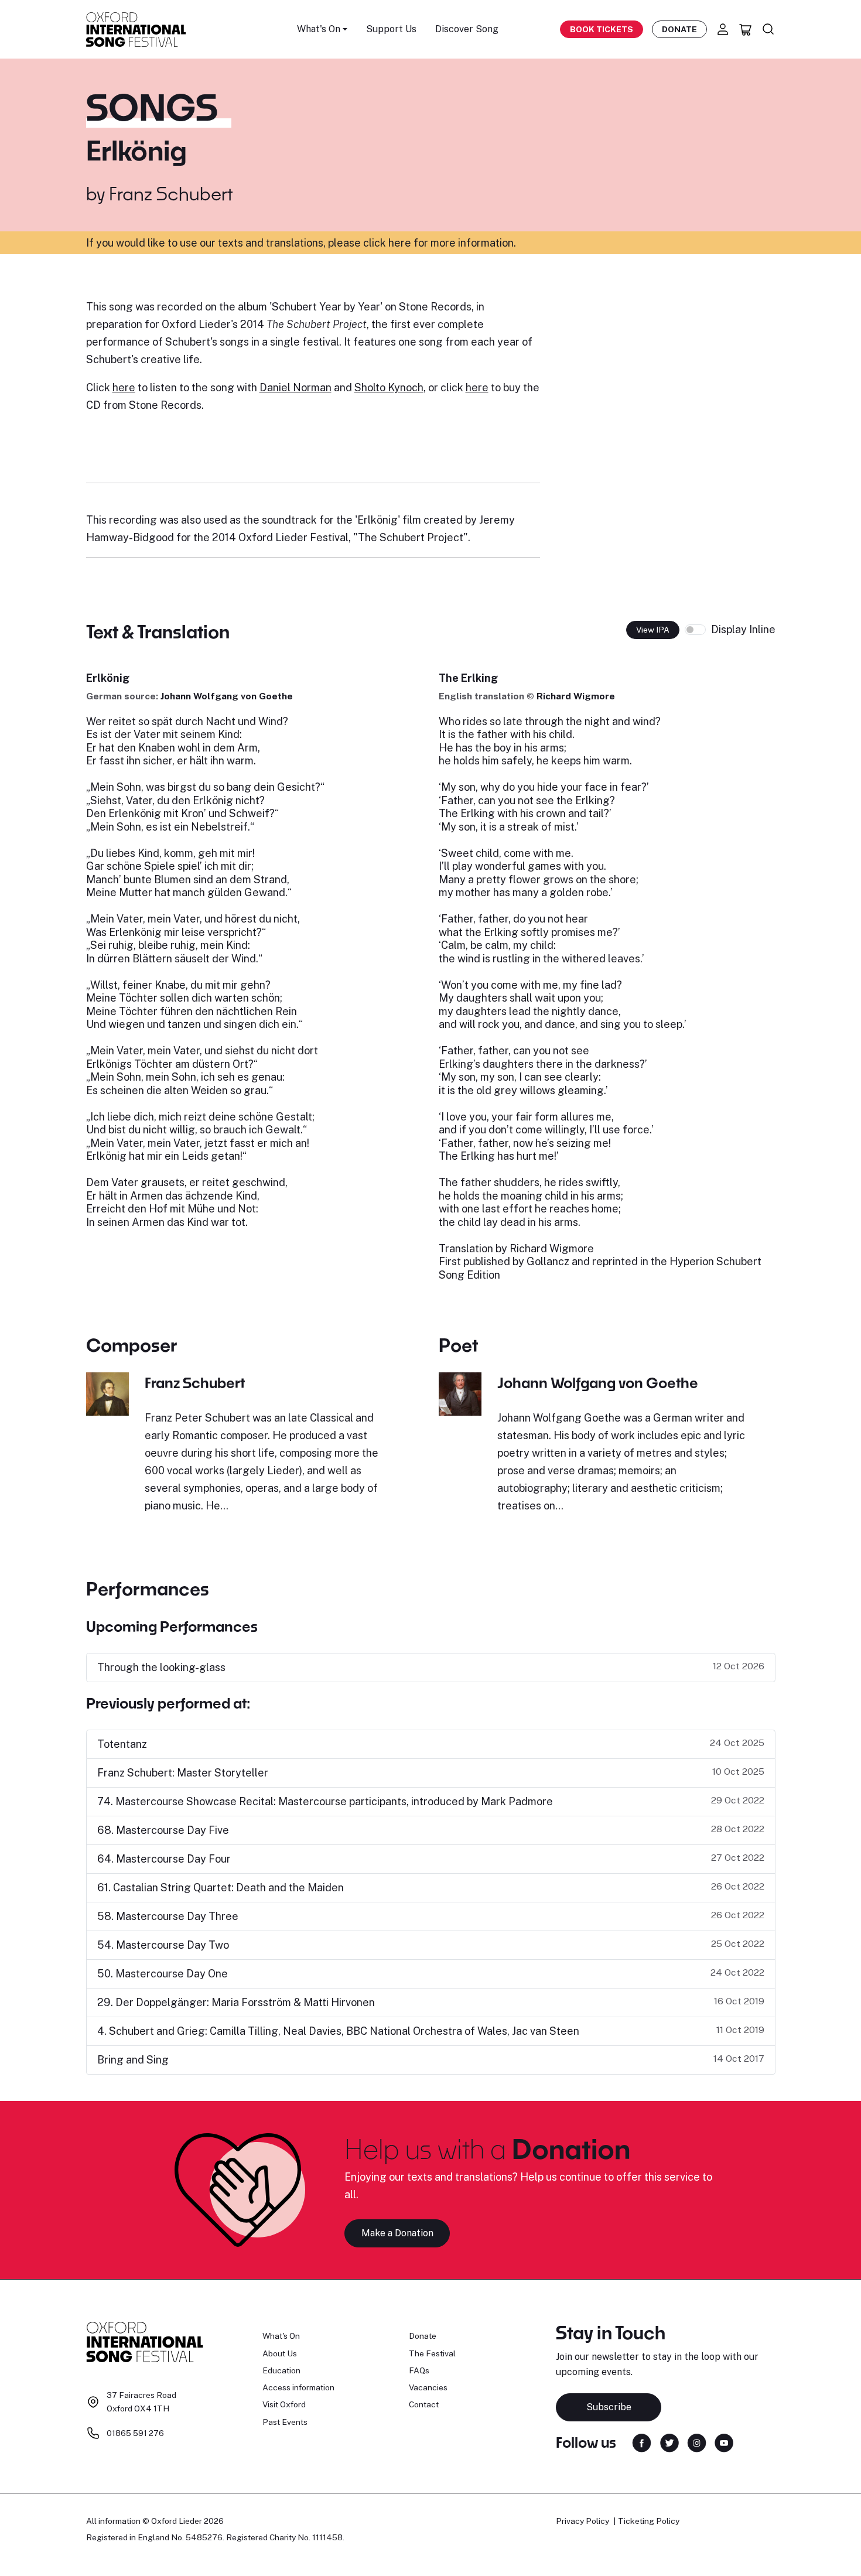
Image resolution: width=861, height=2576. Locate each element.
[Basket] (746, 29)
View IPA (653, 630)
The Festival (432, 2353)
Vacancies (428, 2387)
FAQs (419, 2370)
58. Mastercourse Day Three (168, 1916)
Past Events (285, 2422)
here (124, 387)
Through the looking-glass (161, 1667)
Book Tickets (602, 29)
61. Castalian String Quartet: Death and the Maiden (221, 1887)
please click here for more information (421, 243)
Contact (424, 2404)
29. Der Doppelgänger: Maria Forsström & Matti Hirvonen (236, 2002)
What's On (281, 2336)
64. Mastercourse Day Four (164, 1859)
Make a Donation (397, 2233)
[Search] (768, 29)
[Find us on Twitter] (669, 2442)
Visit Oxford (284, 2404)
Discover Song (467, 29)
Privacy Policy (582, 2521)
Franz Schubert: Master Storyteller (183, 1773)
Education (281, 2370)
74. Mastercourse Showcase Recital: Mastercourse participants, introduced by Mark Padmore (325, 1801)
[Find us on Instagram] (697, 2442)
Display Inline (743, 629)
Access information (298, 2387)
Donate (679, 29)
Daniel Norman (295, 387)
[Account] (723, 29)
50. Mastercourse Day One (163, 1974)
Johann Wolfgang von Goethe (227, 696)
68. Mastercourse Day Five (163, 1830)
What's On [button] (319, 29)
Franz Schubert (171, 193)
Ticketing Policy (649, 2521)
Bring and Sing (133, 2060)
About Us (280, 2353)
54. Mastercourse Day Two (163, 1945)
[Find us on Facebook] (642, 2442)
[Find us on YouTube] (724, 2442)
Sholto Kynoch (389, 387)
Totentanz (122, 1744)
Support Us (391, 29)
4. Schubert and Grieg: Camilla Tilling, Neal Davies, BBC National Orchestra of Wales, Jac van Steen (338, 2031)
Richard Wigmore (576, 696)
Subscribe (609, 2407)
